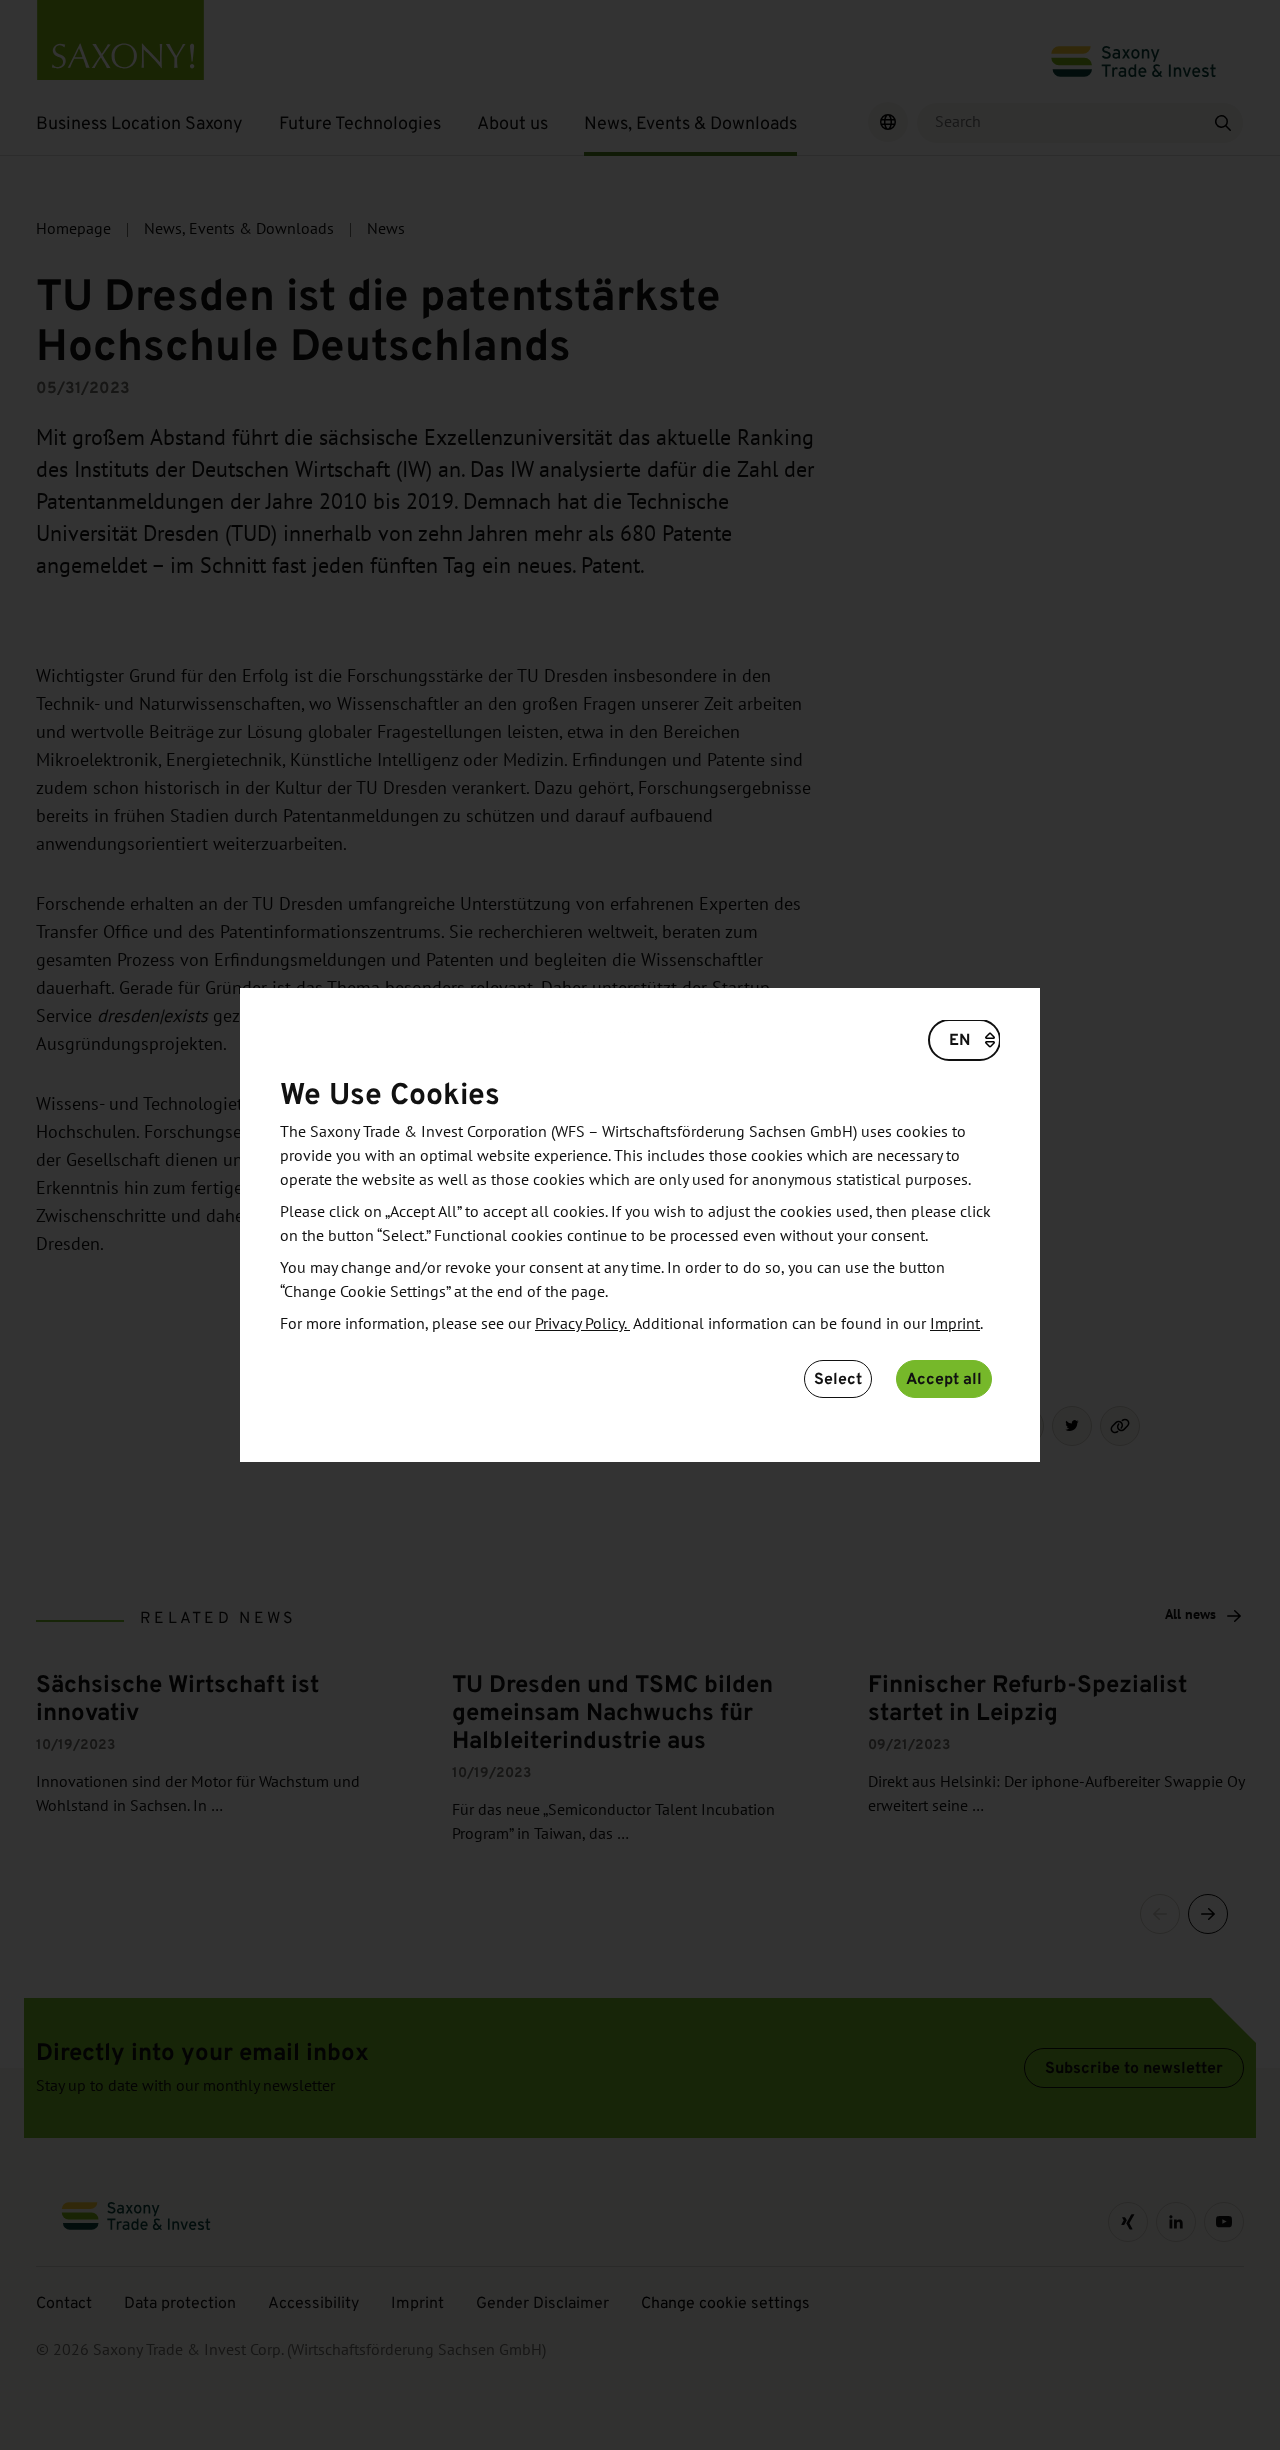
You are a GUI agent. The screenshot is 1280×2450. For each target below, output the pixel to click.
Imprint (955, 1324)
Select (838, 1378)
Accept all (944, 1378)
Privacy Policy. (582, 1324)
